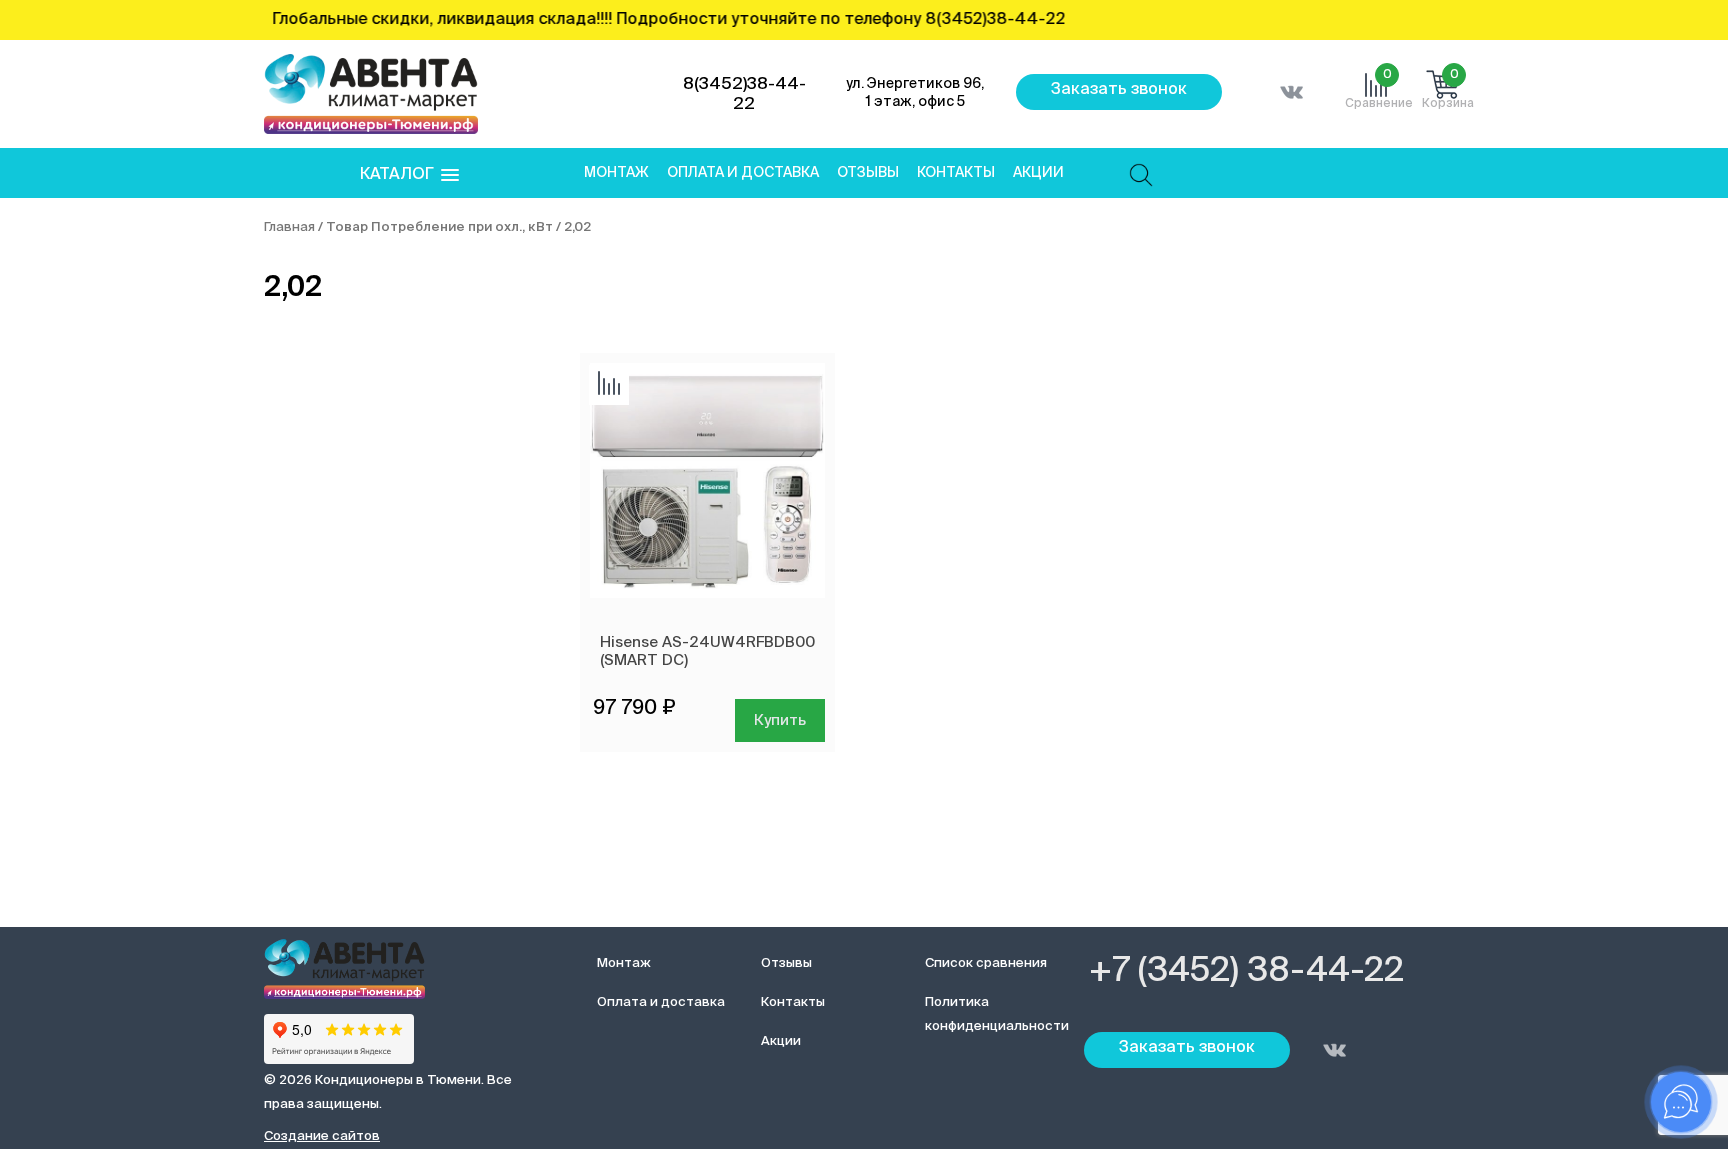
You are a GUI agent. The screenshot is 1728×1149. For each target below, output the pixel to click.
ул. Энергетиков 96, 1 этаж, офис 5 (915, 93)
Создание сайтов (322, 1136)
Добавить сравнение (609, 385)
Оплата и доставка (743, 173)
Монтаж (616, 173)
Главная (289, 227)
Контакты (956, 173)
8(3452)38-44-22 (744, 94)
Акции (1038, 173)
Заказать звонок (1119, 90)
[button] (409, 175)
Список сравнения (986, 963)
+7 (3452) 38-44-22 (1246, 972)
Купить (780, 720)
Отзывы (868, 173)
